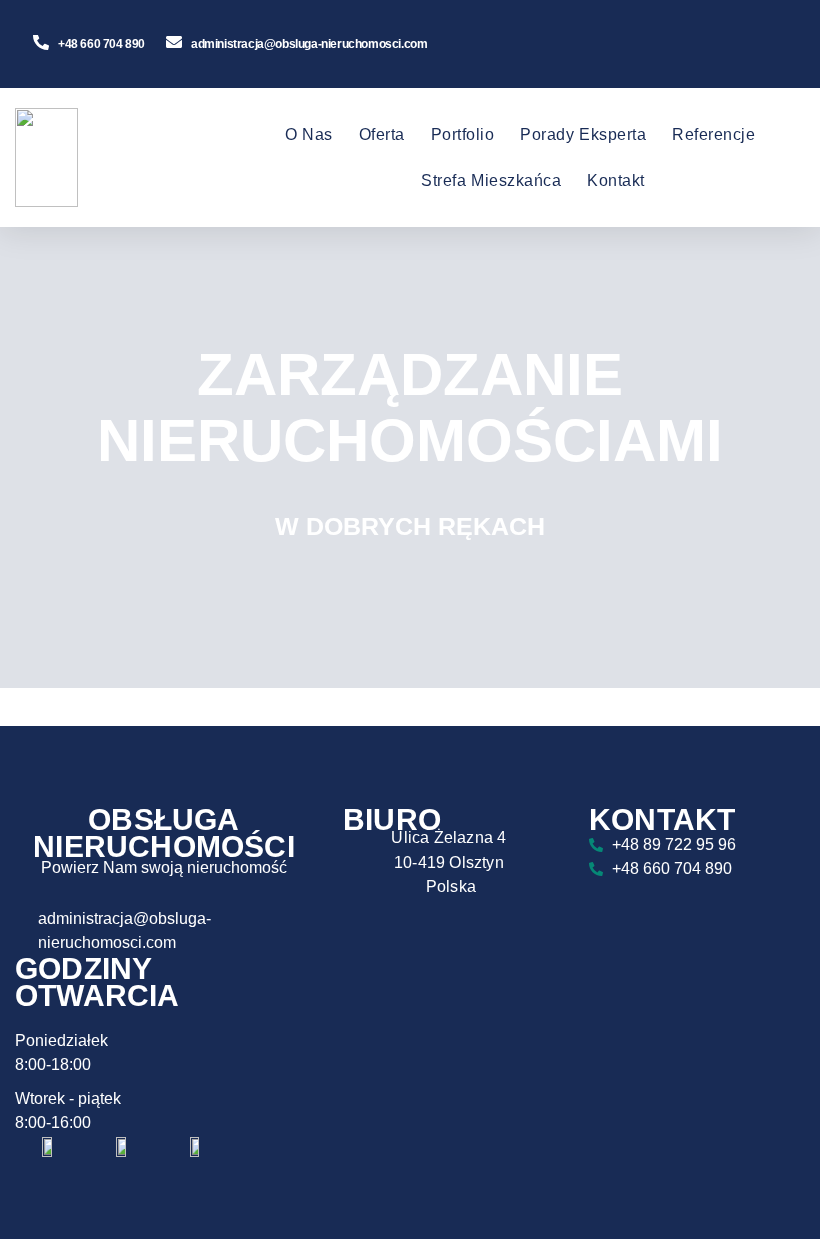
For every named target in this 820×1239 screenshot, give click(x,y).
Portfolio (463, 134)
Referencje (713, 134)
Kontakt (616, 180)
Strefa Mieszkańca (491, 180)
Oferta (382, 134)
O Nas (309, 134)
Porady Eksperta (583, 134)
